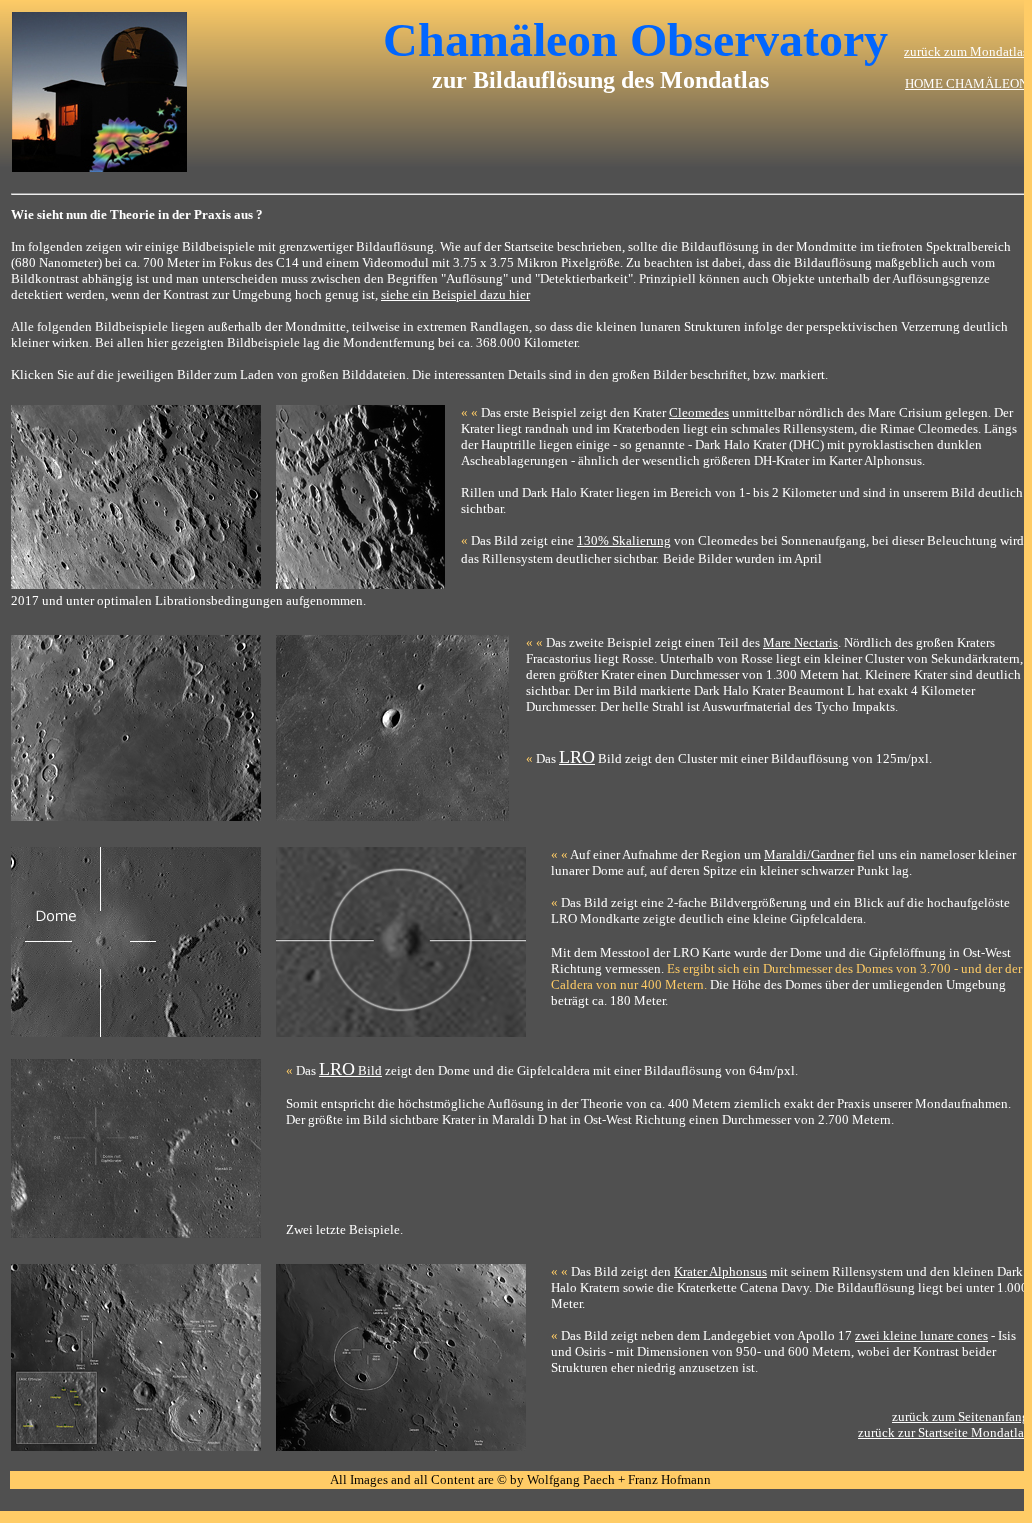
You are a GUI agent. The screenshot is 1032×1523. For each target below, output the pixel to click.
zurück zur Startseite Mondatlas (943, 1432)
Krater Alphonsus (720, 1271)
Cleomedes (699, 412)
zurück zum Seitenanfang (960, 1416)
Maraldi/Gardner (809, 854)
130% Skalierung (624, 540)
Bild (350, 1070)
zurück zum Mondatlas (966, 51)
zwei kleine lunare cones (921, 1335)
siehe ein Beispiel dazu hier (455, 294)
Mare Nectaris (800, 642)
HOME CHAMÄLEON (966, 83)
